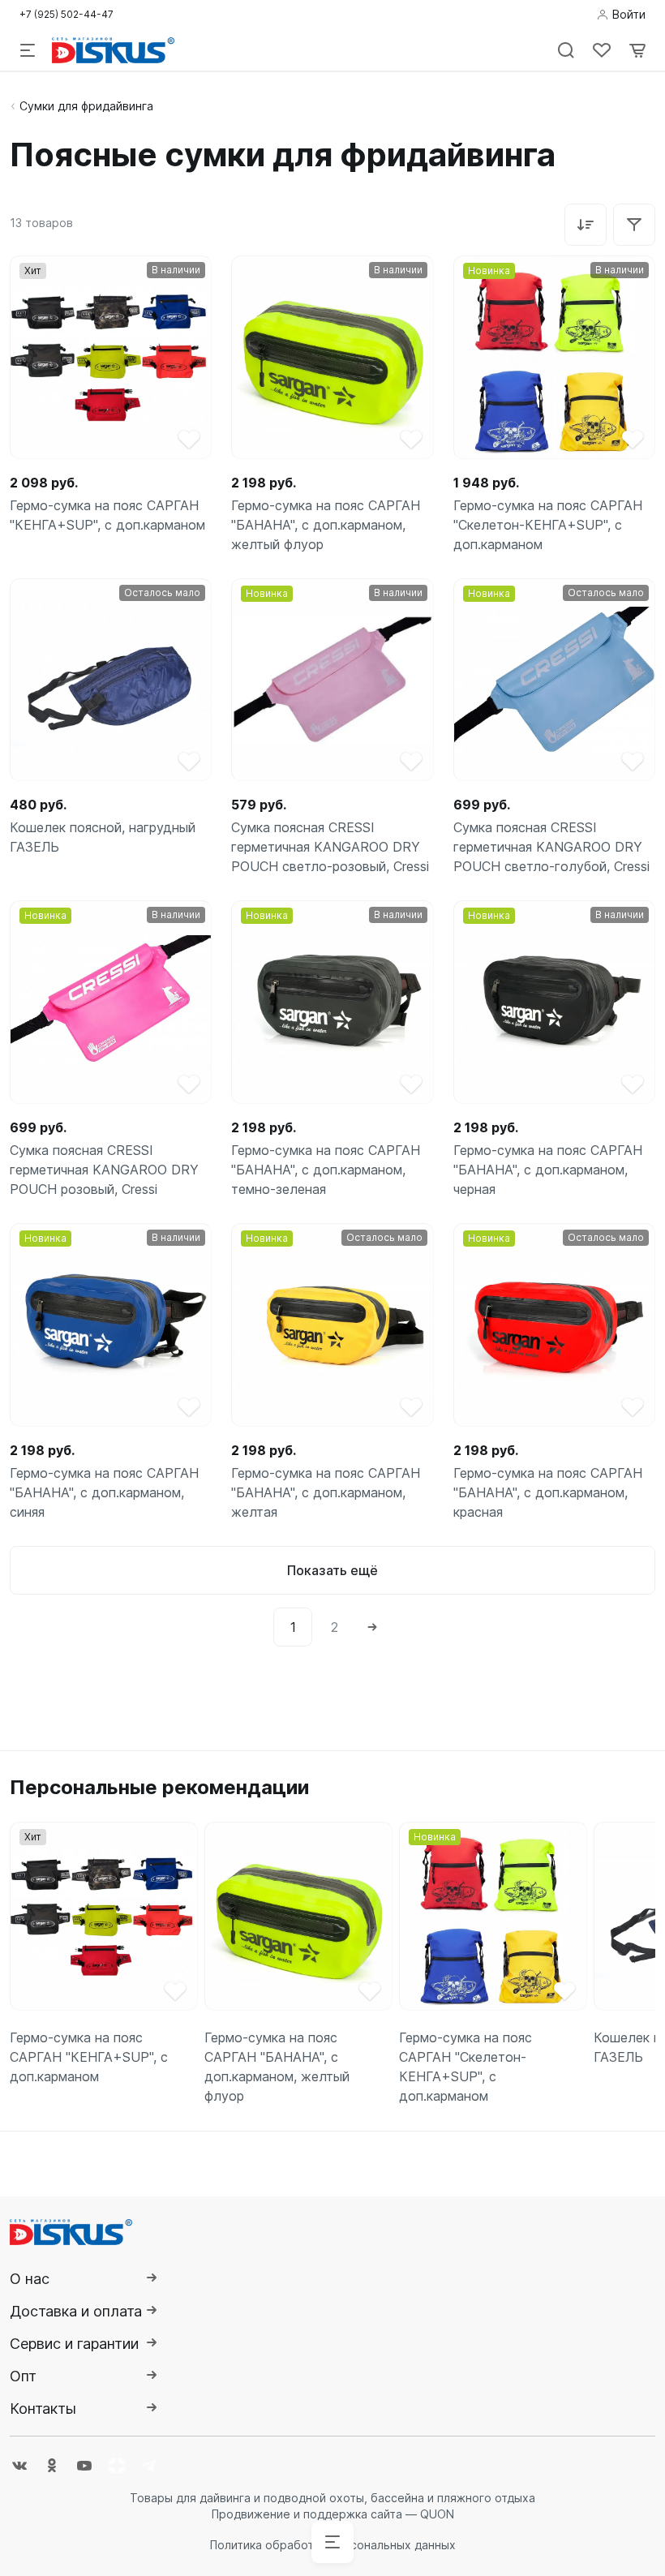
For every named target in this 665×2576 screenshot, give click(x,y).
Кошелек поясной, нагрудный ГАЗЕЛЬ (103, 837)
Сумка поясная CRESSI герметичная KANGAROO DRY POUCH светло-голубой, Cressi (551, 847)
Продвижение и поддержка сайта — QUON (333, 2514)
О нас (30, 2279)
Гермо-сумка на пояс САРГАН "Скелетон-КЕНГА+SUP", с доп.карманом (548, 525)
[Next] (372, 1627)
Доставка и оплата (76, 2311)
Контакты (43, 2409)
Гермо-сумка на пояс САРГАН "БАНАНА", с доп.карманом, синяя (104, 1492)
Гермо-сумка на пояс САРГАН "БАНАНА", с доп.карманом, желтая (326, 1492)
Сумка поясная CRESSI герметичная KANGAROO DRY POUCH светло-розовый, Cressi (330, 847)
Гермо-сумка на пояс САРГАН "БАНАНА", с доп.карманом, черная (548, 1170)
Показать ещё (332, 1570)
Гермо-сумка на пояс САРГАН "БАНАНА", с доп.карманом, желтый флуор (326, 525)
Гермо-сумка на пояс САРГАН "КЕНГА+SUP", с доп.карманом (107, 515)
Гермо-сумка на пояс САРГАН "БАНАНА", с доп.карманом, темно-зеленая (326, 1170)
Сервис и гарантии (74, 2344)
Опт (23, 2376)
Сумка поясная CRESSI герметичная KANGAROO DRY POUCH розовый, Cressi (104, 1170)
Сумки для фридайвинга (86, 106)
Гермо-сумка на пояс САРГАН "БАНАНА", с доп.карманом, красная (548, 1492)
